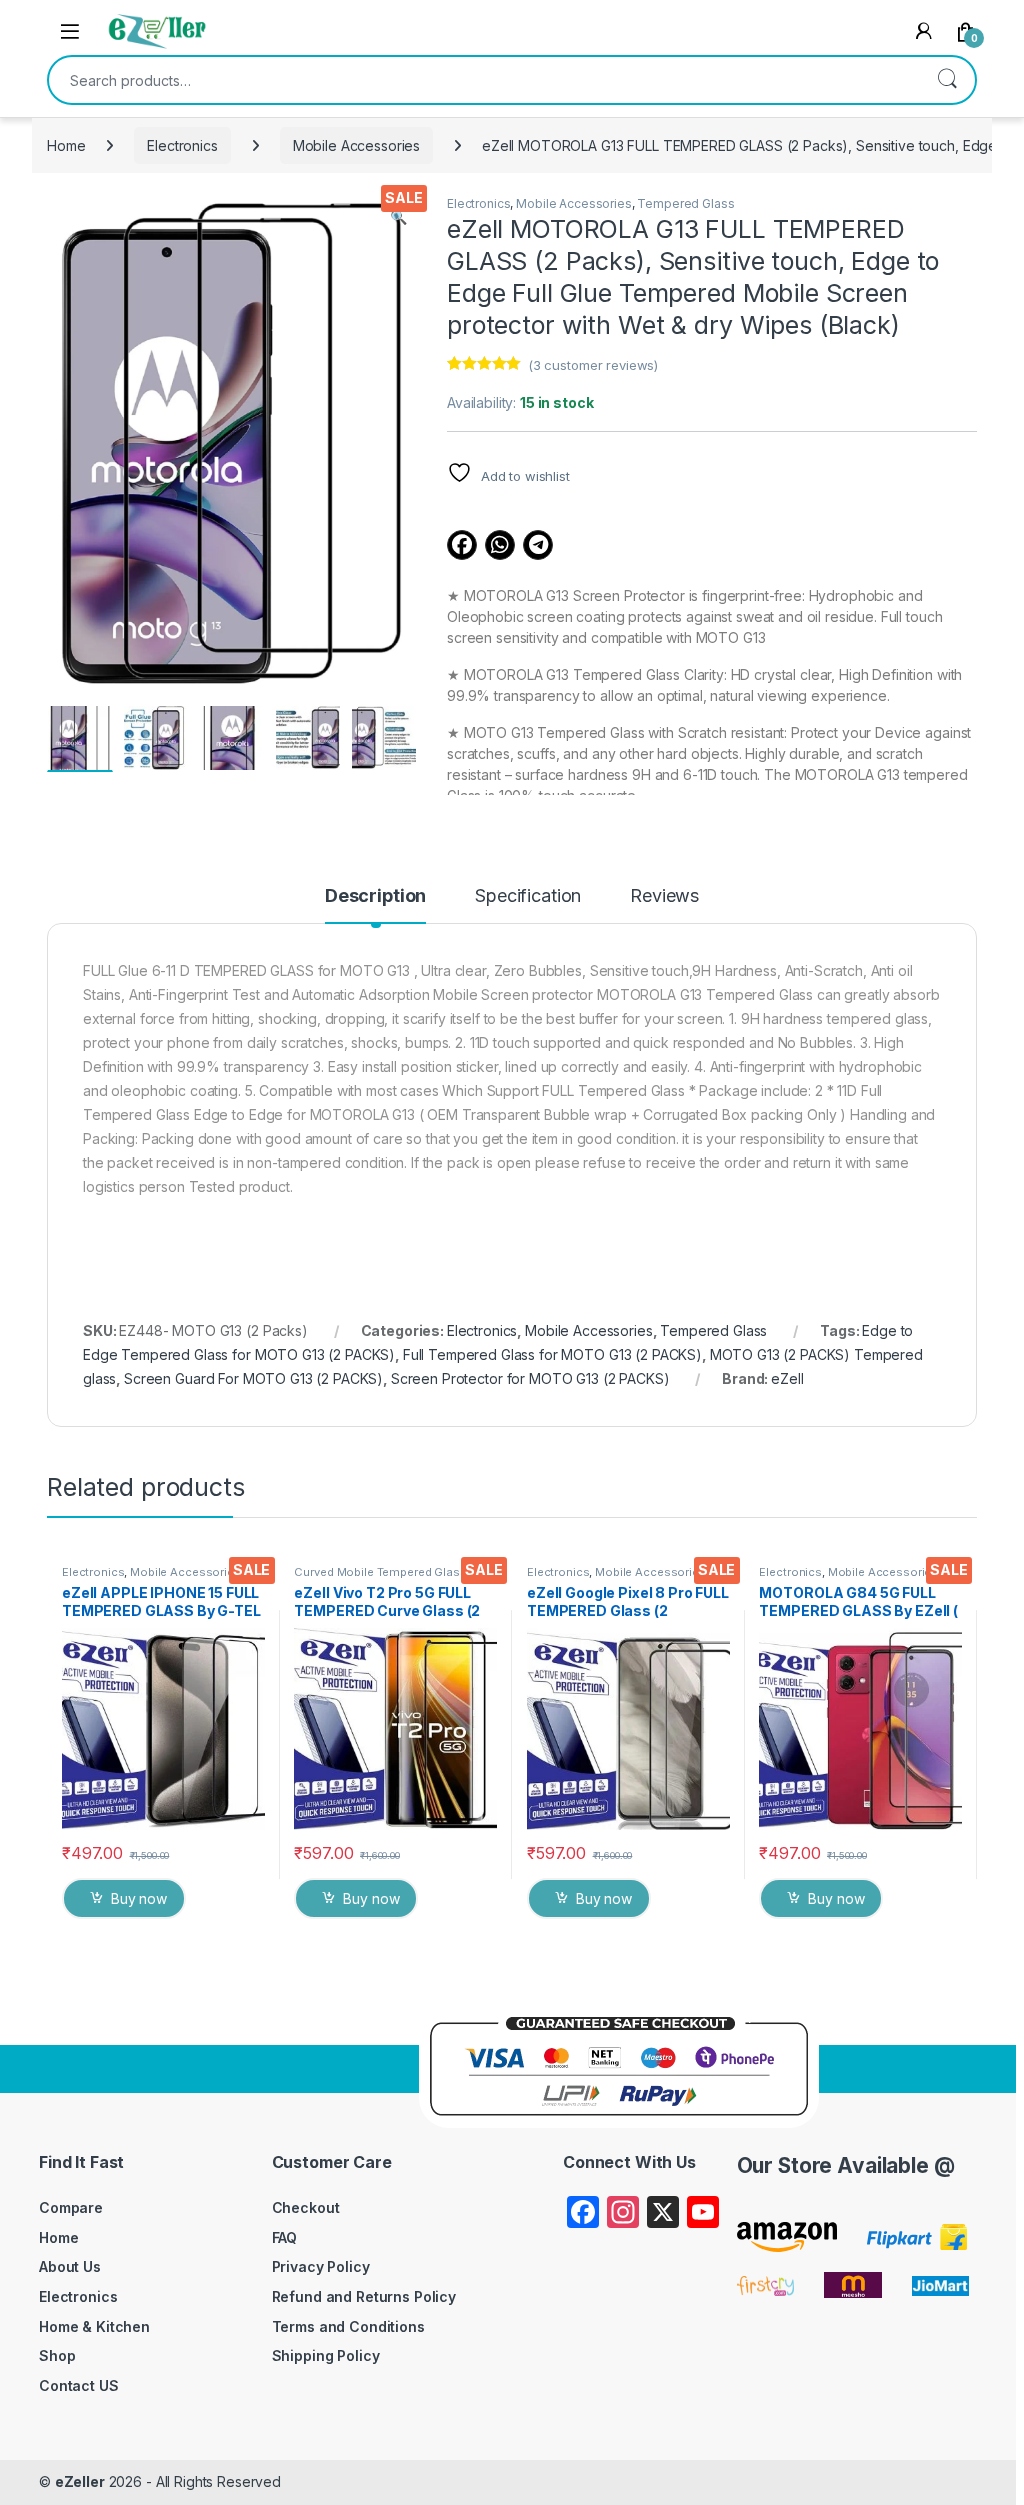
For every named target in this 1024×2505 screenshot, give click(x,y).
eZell (787, 1378)
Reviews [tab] (664, 896)
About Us (70, 2266)
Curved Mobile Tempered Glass (380, 1572)
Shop (57, 2355)
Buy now (139, 1898)
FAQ (285, 2237)
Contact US (79, 2385)
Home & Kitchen (94, 2326)
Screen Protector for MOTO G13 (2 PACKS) (530, 1378)
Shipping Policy (326, 2355)
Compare (71, 2207)
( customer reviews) (593, 365)
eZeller (80, 2481)
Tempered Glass (685, 203)
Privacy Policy (321, 2266)
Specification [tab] (528, 896)
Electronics (182, 145)
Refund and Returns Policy (364, 2296)
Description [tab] (375, 896)
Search (947, 80)
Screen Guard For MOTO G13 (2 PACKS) (253, 1378)
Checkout (306, 2207)
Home (66, 145)
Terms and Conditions (348, 2326)
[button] (398, 217)
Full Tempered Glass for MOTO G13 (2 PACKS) (552, 1354)
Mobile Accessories (356, 145)
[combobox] (484, 80)
